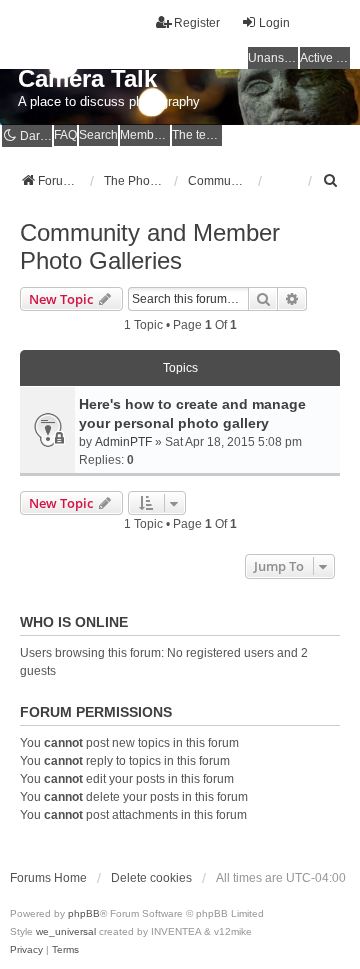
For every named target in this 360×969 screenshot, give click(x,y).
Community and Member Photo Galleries (150, 246)
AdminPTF (123, 442)
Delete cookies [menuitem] (151, 878)
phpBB (84, 913)
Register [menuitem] (197, 23)
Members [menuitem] (145, 135)
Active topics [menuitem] (325, 58)
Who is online (74, 622)
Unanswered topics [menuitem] (273, 58)
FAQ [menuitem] (65, 135)
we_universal (66, 931)
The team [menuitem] (197, 135)
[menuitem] (331, 181)
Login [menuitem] (274, 23)
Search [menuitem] (98, 135)
